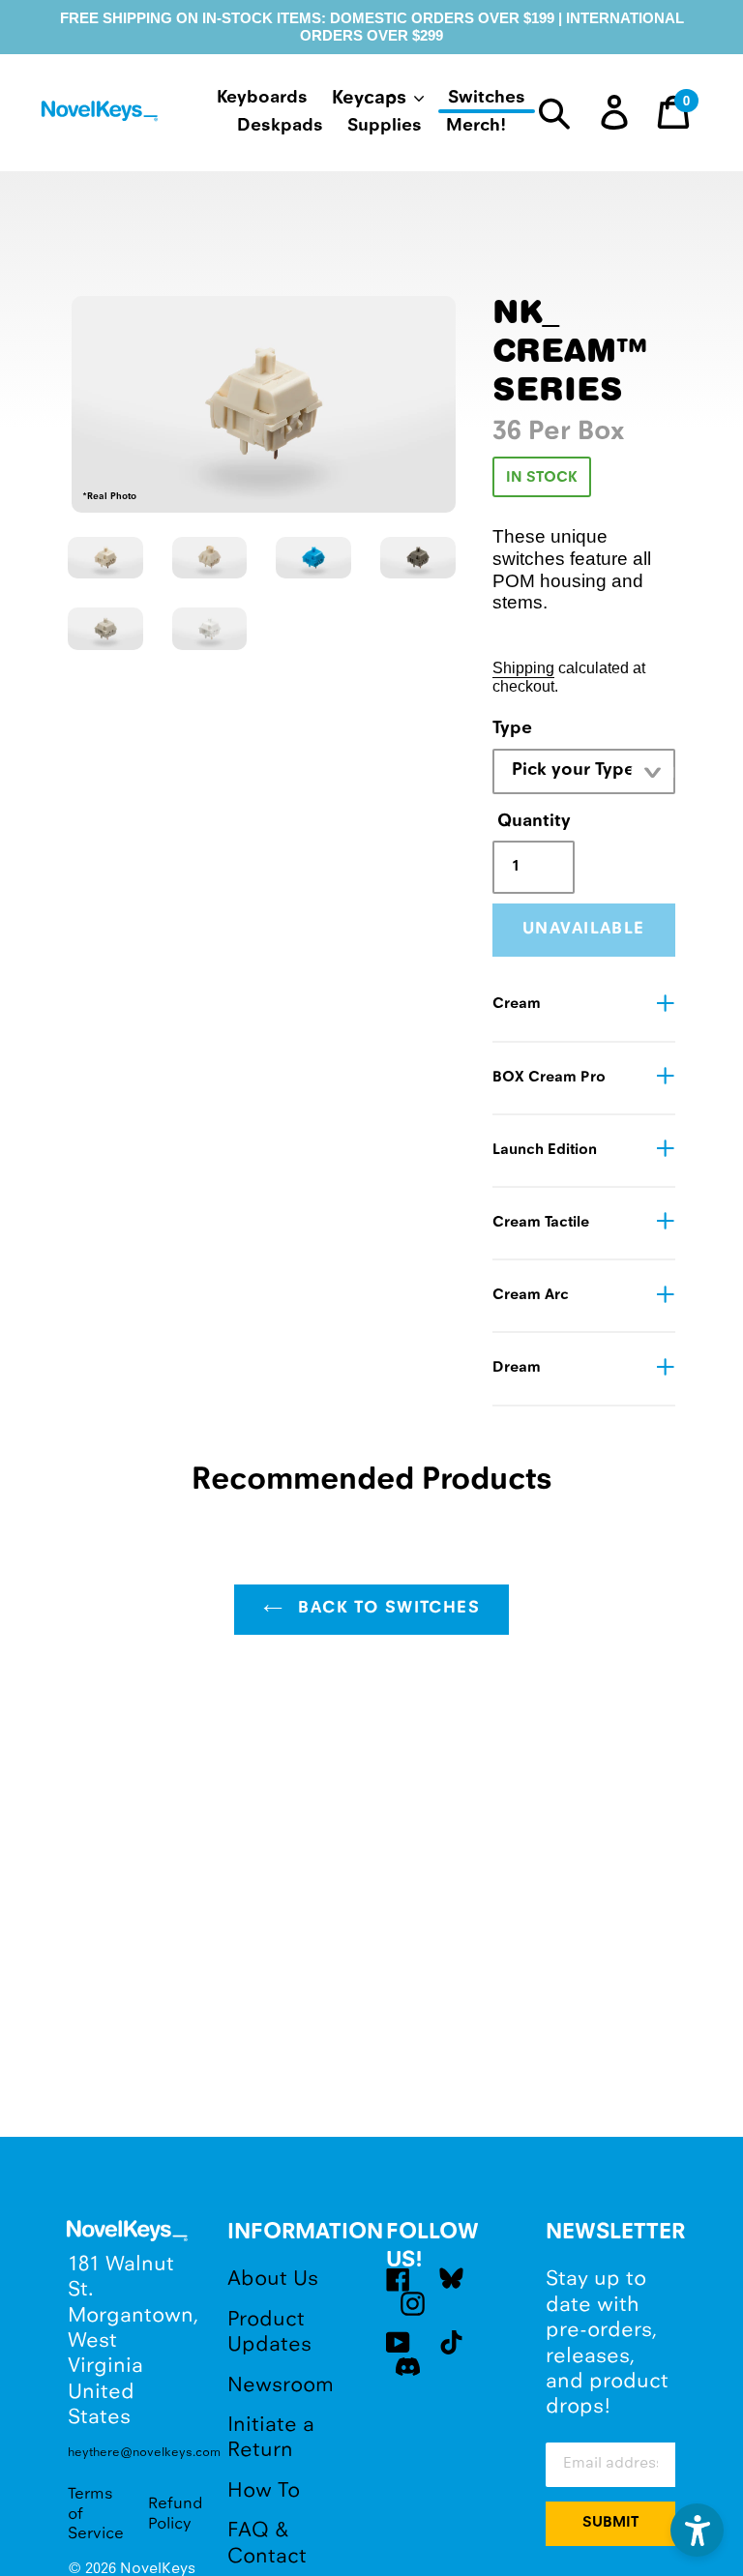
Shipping (523, 667)
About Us (273, 2280)
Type (512, 729)
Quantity (531, 822)
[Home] (102, 115)
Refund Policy (175, 2514)
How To (264, 2491)
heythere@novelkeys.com (133, 2453)
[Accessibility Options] (697, 2530)
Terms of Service (96, 2514)
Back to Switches (386, 1609)
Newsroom (281, 2386)
